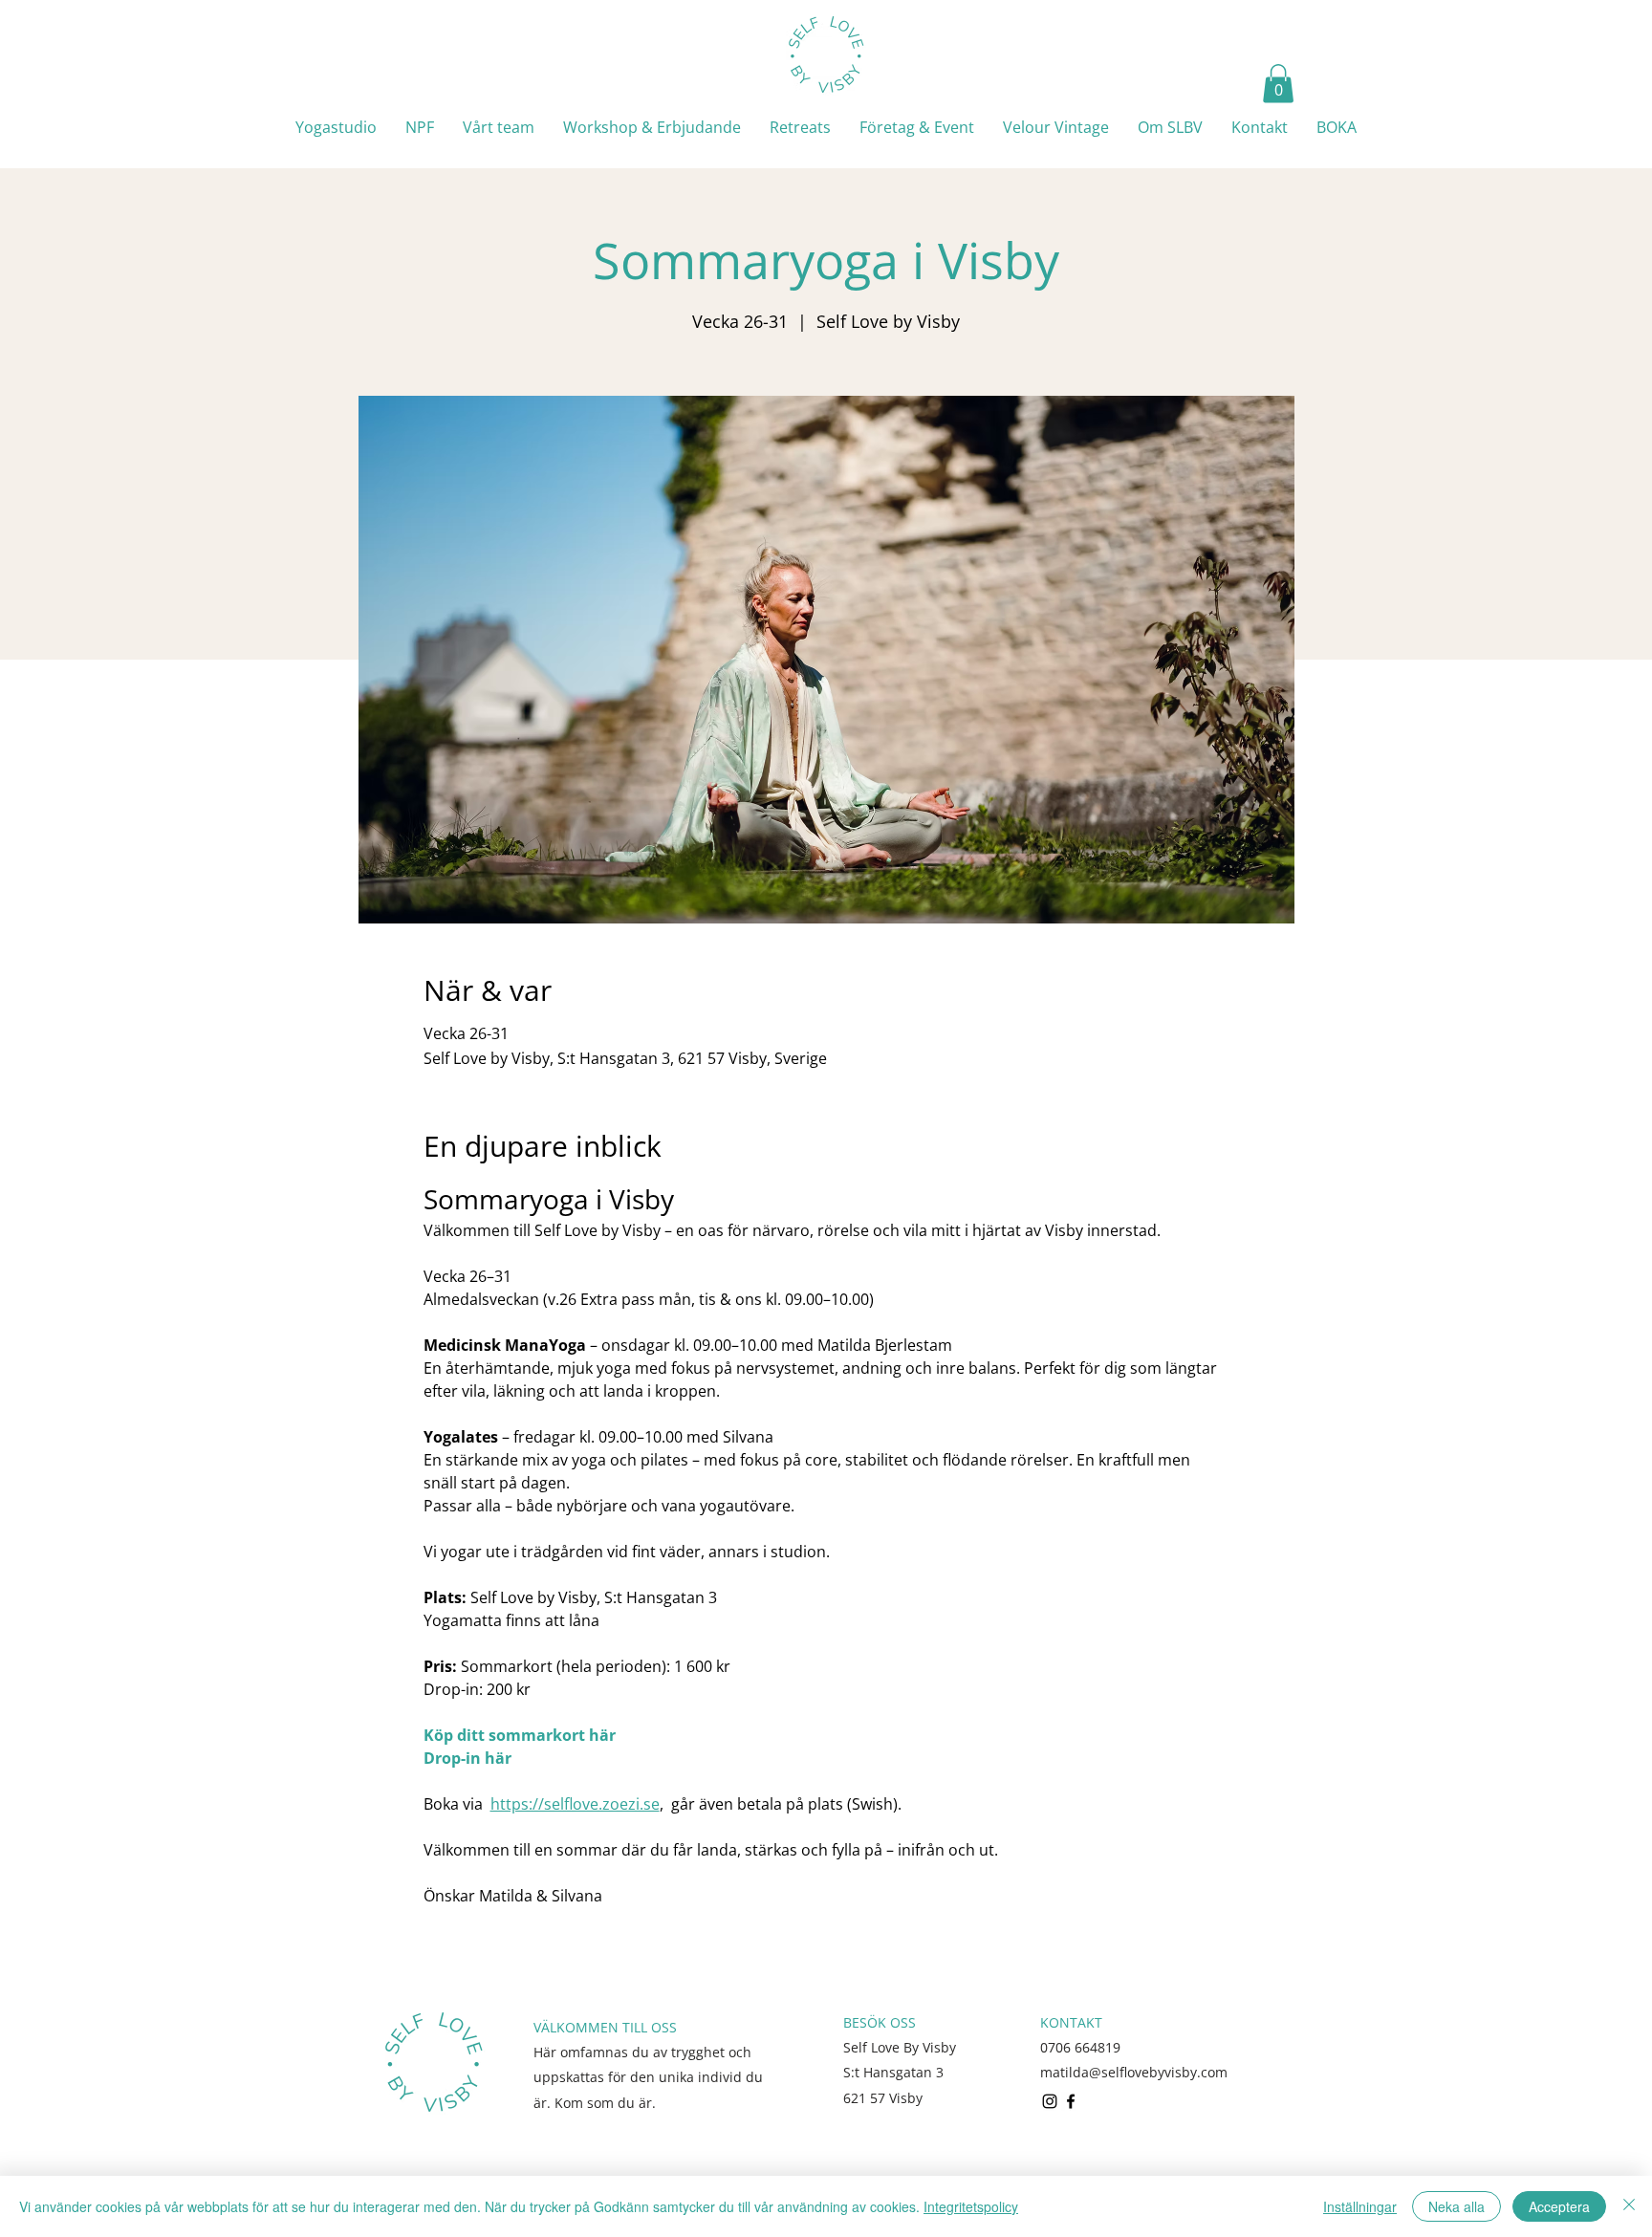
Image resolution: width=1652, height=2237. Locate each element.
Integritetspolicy (971, 2206)
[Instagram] (1050, 2101)
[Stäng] (1629, 2206)
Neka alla (1456, 2206)
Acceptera (1559, 2206)
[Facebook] (1071, 2101)
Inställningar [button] (1360, 2206)
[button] (1278, 84)
